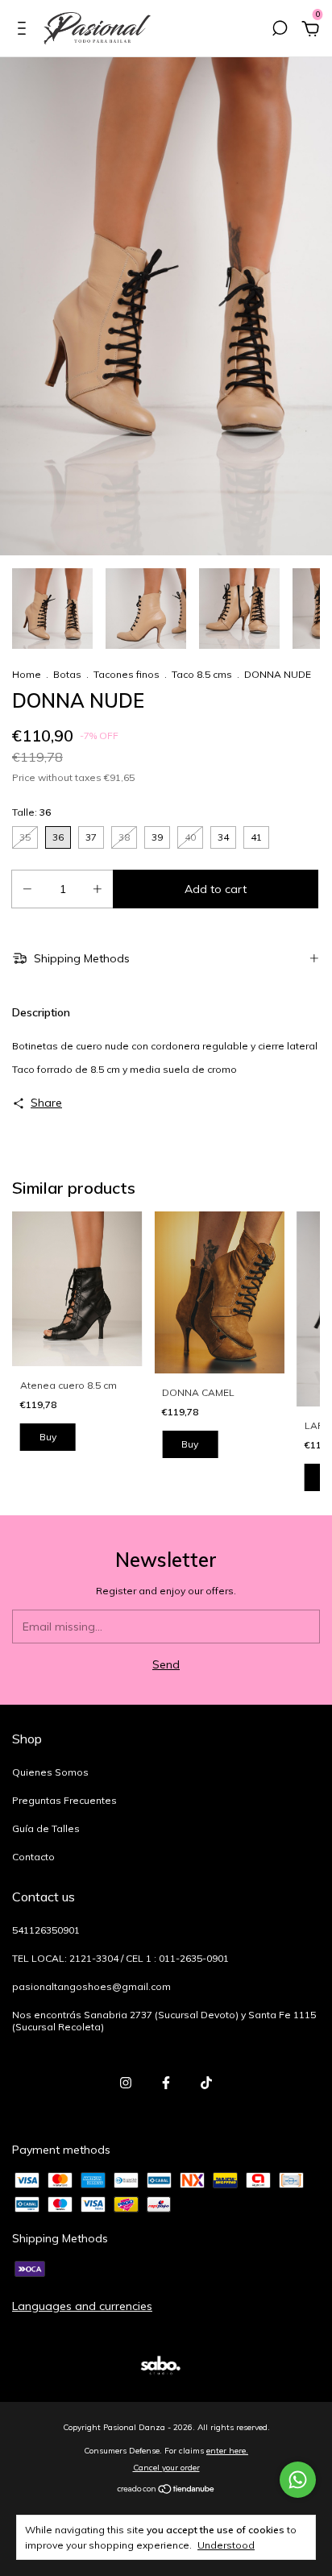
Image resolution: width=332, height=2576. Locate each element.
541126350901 (46, 1930)
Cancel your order (166, 2468)
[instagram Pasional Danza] (126, 2083)
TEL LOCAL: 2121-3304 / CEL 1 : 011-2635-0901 (120, 1958)
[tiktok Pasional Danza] (206, 2083)
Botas (67, 674)
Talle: (31, 812)
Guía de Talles (46, 1828)
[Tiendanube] (166, 2491)
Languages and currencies (82, 2306)
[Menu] (25, 31)
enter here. (227, 2451)
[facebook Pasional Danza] (166, 2083)
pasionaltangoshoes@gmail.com (91, 1986)
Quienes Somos (50, 1772)
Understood (226, 2545)
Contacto (33, 1857)
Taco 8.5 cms (202, 674)
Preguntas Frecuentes (64, 1800)
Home (27, 674)
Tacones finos (127, 674)
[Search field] (280, 31)
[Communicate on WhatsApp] (298, 2480)
